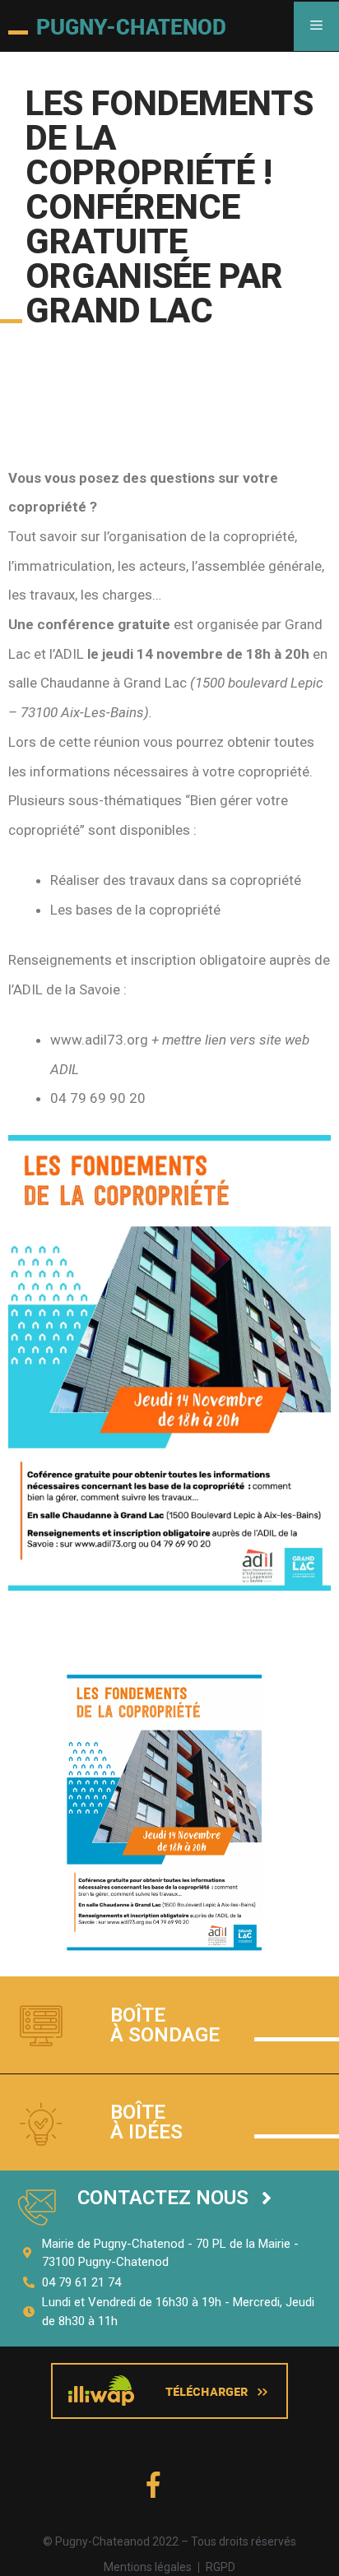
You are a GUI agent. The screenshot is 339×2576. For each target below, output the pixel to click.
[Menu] (316, 26)
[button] (174, 2198)
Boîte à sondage (165, 2025)
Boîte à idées (146, 2122)
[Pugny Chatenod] (117, 26)
